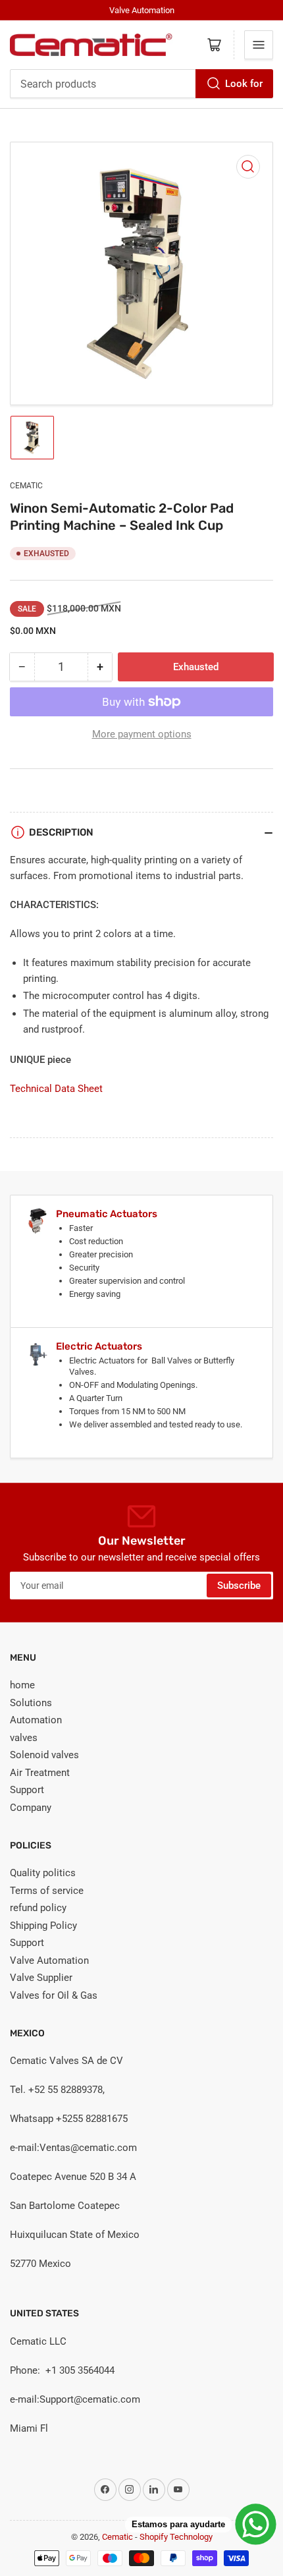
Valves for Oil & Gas (54, 1995)
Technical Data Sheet (56, 1089)
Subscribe (239, 1586)
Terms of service (47, 1891)
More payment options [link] (142, 734)
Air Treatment (40, 1773)
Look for (244, 84)
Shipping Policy (43, 1926)
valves (24, 1738)
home (22, 1685)
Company (31, 1808)
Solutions (31, 1703)
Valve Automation (49, 1961)
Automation (36, 1720)
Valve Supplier (41, 1978)
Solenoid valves (44, 1755)
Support (27, 1790)
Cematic (26, 486)
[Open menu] (259, 45)
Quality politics (43, 1873)
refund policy (38, 1908)
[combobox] (141, 84)
